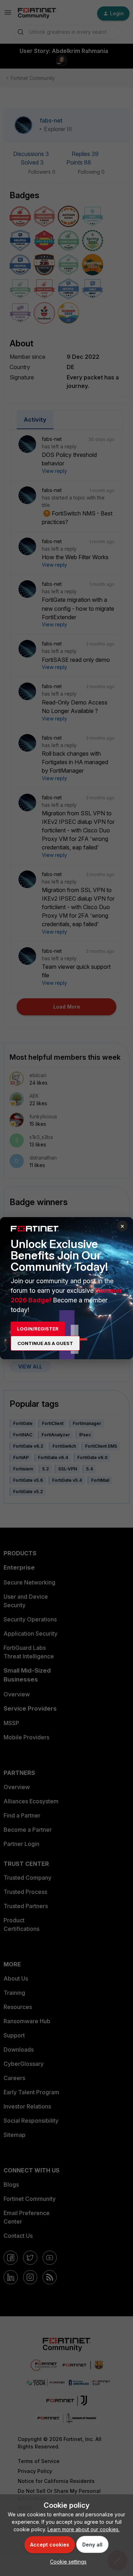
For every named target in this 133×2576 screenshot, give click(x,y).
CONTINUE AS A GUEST (45, 1343)
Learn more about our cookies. (84, 2529)
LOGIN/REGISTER (38, 1329)
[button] (66, 2562)
